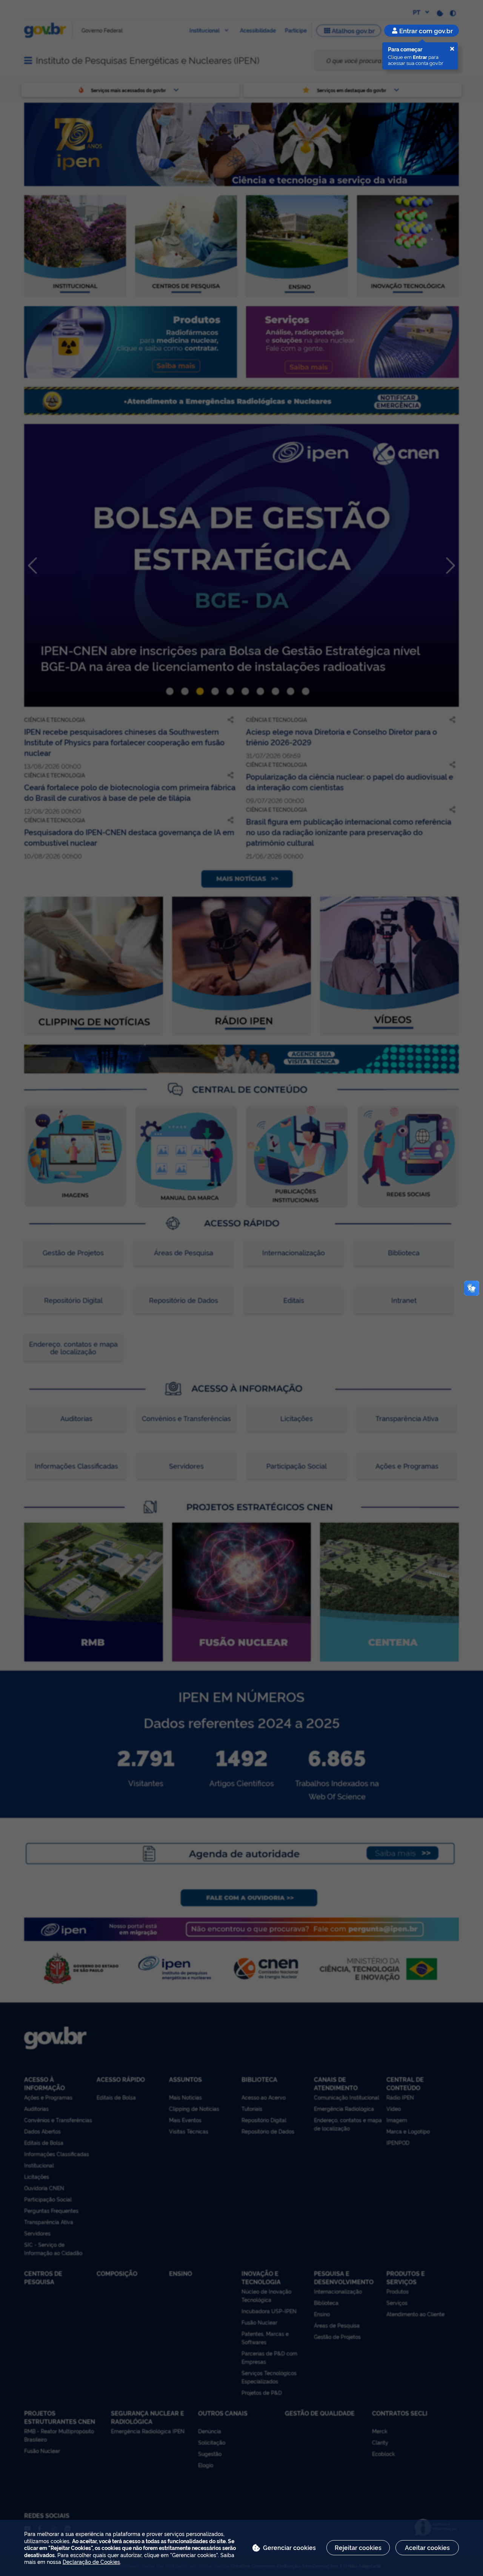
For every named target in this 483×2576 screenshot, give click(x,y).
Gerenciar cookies (289, 2547)
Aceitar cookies (427, 2547)
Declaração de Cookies (91, 2561)
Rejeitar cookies (358, 2547)
